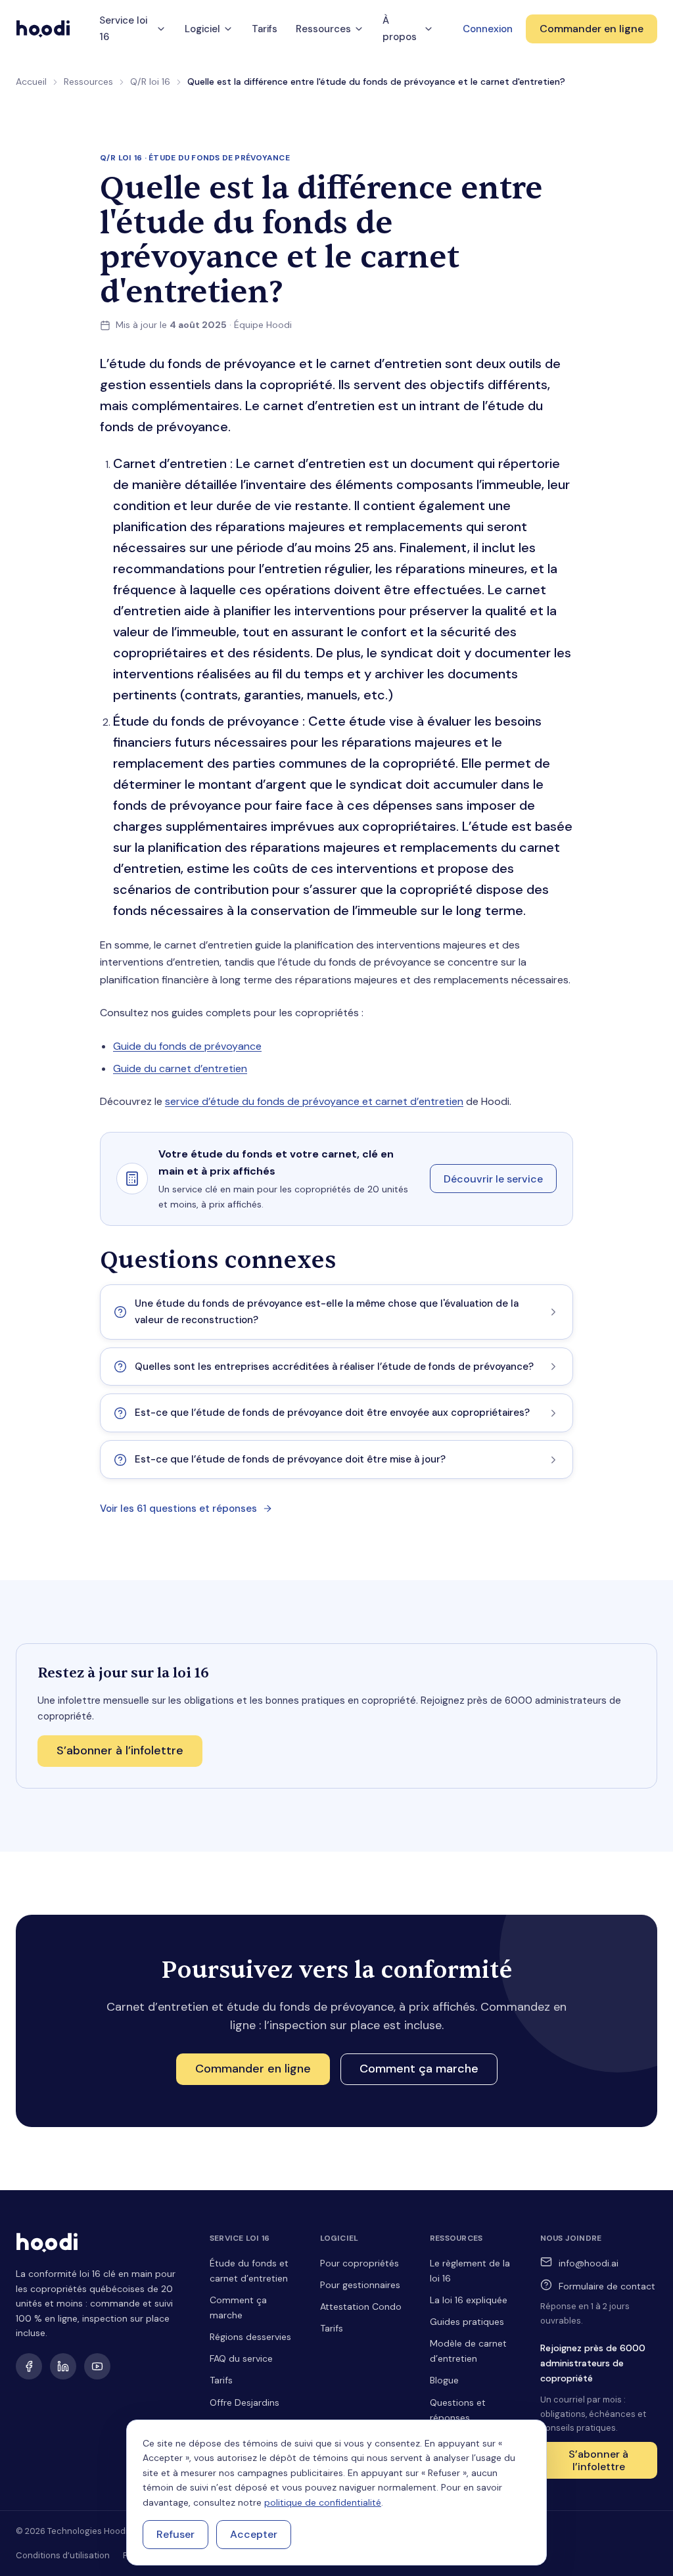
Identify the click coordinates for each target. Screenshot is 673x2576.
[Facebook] (29, 2366)
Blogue (444, 2380)
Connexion (488, 29)
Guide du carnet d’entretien (180, 1068)
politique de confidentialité (323, 2502)
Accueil (31, 82)
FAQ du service (241, 2358)
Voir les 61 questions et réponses (178, 1509)
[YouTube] (97, 2366)
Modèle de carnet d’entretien (468, 2351)
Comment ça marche (238, 2307)
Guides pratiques (467, 2322)
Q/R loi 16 (150, 82)
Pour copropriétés (360, 2263)
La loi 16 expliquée (469, 2300)
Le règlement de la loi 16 (470, 2271)
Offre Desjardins (244, 2402)
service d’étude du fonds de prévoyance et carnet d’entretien (314, 1101)
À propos (400, 29)
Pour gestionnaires (360, 2285)
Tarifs (265, 29)
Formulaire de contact (607, 2286)
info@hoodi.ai (589, 2263)
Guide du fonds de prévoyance (187, 1046)
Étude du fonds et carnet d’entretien (249, 2271)
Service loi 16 (123, 29)
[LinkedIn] (63, 2366)
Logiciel (202, 29)
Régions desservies (250, 2337)
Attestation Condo (361, 2307)
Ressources (323, 29)
